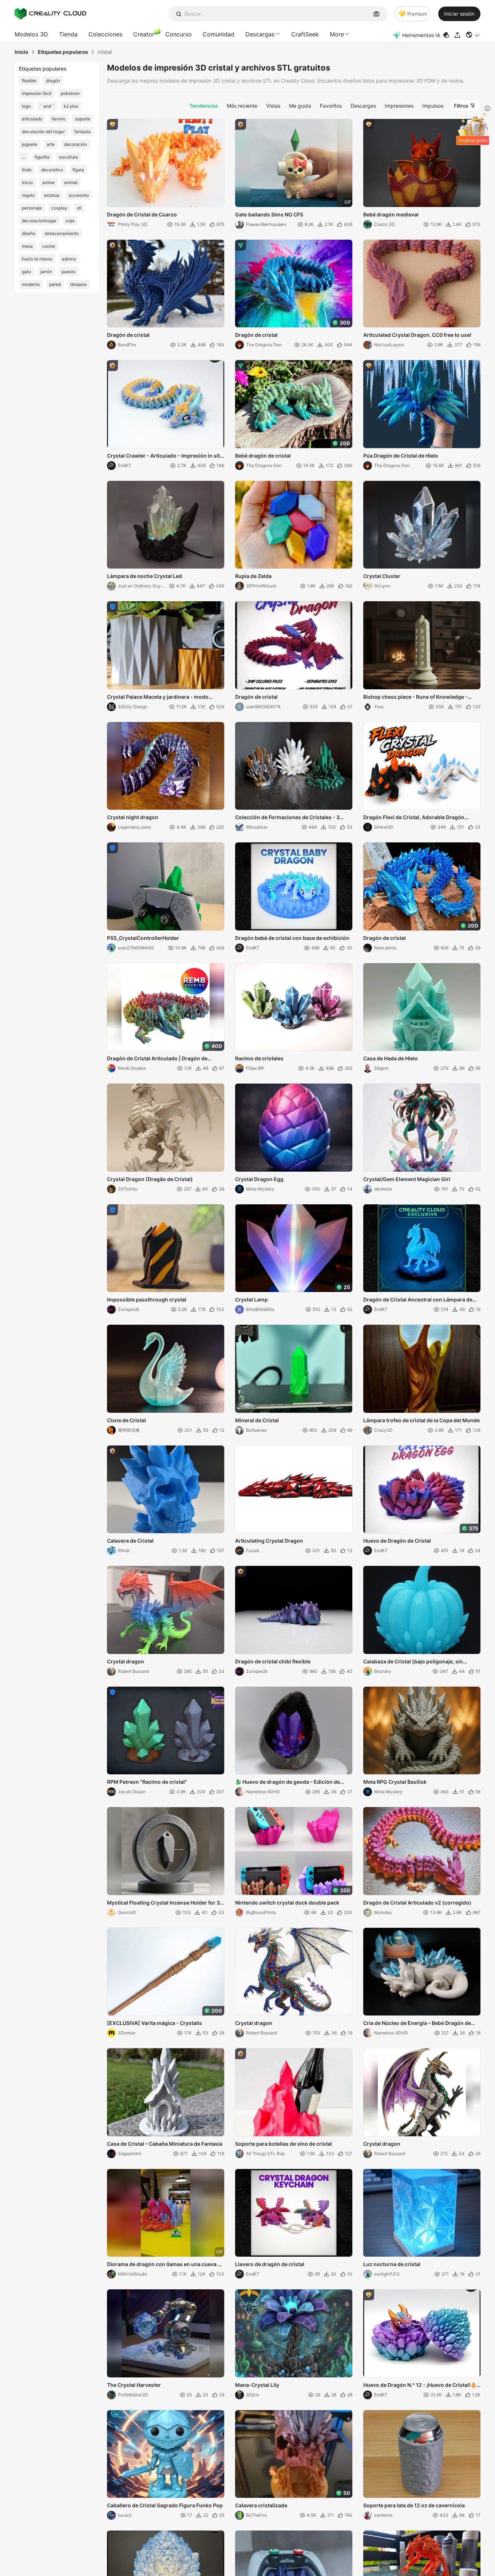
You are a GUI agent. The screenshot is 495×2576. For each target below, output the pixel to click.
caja (70, 221)
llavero (59, 119)
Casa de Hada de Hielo (391, 1058)
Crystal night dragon (133, 817)
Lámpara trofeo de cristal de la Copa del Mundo (422, 1420)
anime (48, 182)
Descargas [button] (260, 34)
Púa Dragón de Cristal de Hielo (401, 456)
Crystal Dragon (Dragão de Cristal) (150, 1179)
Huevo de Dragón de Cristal (397, 1541)
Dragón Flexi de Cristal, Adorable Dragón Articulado (414, 818)
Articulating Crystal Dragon (269, 1541)
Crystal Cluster (382, 576)
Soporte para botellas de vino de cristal (284, 2144)
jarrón (46, 272)
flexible (29, 81)
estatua (52, 195)
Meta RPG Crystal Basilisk (395, 1782)
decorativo (52, 170)
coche (49, 246)
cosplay (59, 208)
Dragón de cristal (128, 335)
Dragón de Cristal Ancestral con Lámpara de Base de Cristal (418, 1300)
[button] (473, 35)
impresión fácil (37, 93)
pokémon (70, 93)
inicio (27, 182)
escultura (68, 157)
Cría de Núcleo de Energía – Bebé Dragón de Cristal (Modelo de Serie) (417, 2023)
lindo (27, 170)
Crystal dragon (126, 1661)
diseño (29, 233)
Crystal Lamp (252, 1299)
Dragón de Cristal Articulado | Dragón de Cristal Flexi (157, 1059)
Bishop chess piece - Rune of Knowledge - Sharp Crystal (415, 697)
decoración (76, 144)
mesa (27, 246)
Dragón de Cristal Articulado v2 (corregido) (417, 1903)
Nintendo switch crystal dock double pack (287, 1903)
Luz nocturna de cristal (392, 2264)
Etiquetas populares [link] (63, 52)
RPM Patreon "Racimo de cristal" (147, 1782)
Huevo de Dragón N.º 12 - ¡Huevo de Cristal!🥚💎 (420, 2385)
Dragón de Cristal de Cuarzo (142, 214)
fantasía (82, 131)
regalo (28, 195)
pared (55, 284)
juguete (29, 144)
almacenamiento (62, 233)
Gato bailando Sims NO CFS (269, 214)
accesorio (79, 195)
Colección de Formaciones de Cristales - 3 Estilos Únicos (287, 818)
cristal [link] (105, 52)
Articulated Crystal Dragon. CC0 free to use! (417, 335)
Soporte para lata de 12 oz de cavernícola (414, 2505)
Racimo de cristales (259, 1058)
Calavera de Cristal (130, 1541)
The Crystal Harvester (134, 2385)
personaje (32, 208)
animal (71, 182)
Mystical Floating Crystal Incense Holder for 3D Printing (165, 1903)
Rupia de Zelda (253, 576)
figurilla (42, 157)
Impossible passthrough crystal (147, 1299)
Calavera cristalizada (261, 2505)
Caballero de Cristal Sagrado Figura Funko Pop (165, 2505)
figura (78, 170)
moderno (31, 284)
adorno (69, 259)
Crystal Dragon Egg (259, 1179)
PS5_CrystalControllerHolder (143, 938)
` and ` (47, 106)
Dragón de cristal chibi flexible (273, 1661)
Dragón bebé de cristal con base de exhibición (292, 938)
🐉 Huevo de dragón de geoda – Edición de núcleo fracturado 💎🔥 (288, 1782)
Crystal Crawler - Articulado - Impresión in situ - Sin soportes (165, 456)
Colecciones (105, 34)
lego (26, 106)
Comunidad (219, 34)
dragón (53, 81)
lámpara (78, 284)
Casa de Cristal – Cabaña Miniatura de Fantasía (165, 2144)
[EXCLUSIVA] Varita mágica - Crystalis (155, 2023)
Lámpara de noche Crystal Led (144, 576)
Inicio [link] (21, 52)
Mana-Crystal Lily (257, 2385)
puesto (68, 272)
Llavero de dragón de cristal (270, 2264)
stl (79, 208)
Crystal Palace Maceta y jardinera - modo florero (158, 697)
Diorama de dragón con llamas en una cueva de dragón (165, 2265)
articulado (32, 119)
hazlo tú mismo (37, 259)
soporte (83, 119)
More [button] (337, 34)
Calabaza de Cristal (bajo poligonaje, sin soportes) (413, 1662)
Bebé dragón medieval (391, 214)
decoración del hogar (43, 131)
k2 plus (71, 106)
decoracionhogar (39, 221)
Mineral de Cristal (257, 1420)
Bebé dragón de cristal (263, 456)
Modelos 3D (31, 34)
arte (51, 144)
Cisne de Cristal (126, 1420)
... (23, 157)
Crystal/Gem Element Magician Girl (407, 1179)
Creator (144, 34)
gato (26, 272)
